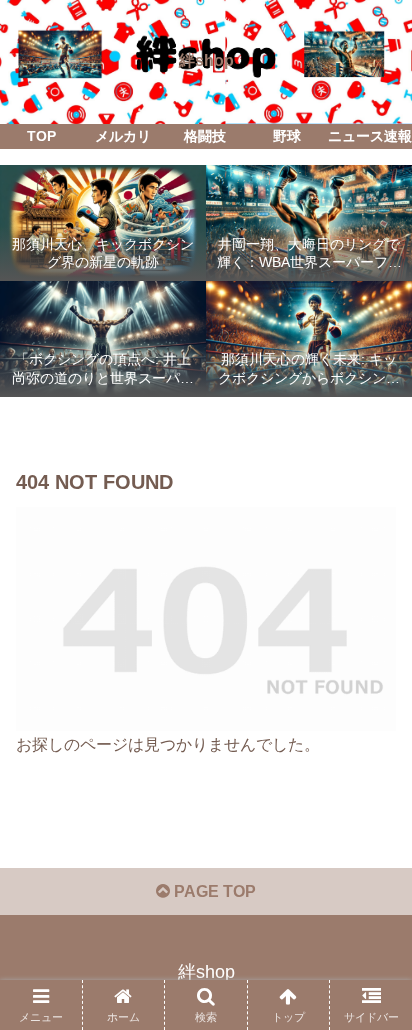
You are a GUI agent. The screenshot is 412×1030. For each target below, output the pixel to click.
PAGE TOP (213, 891)
